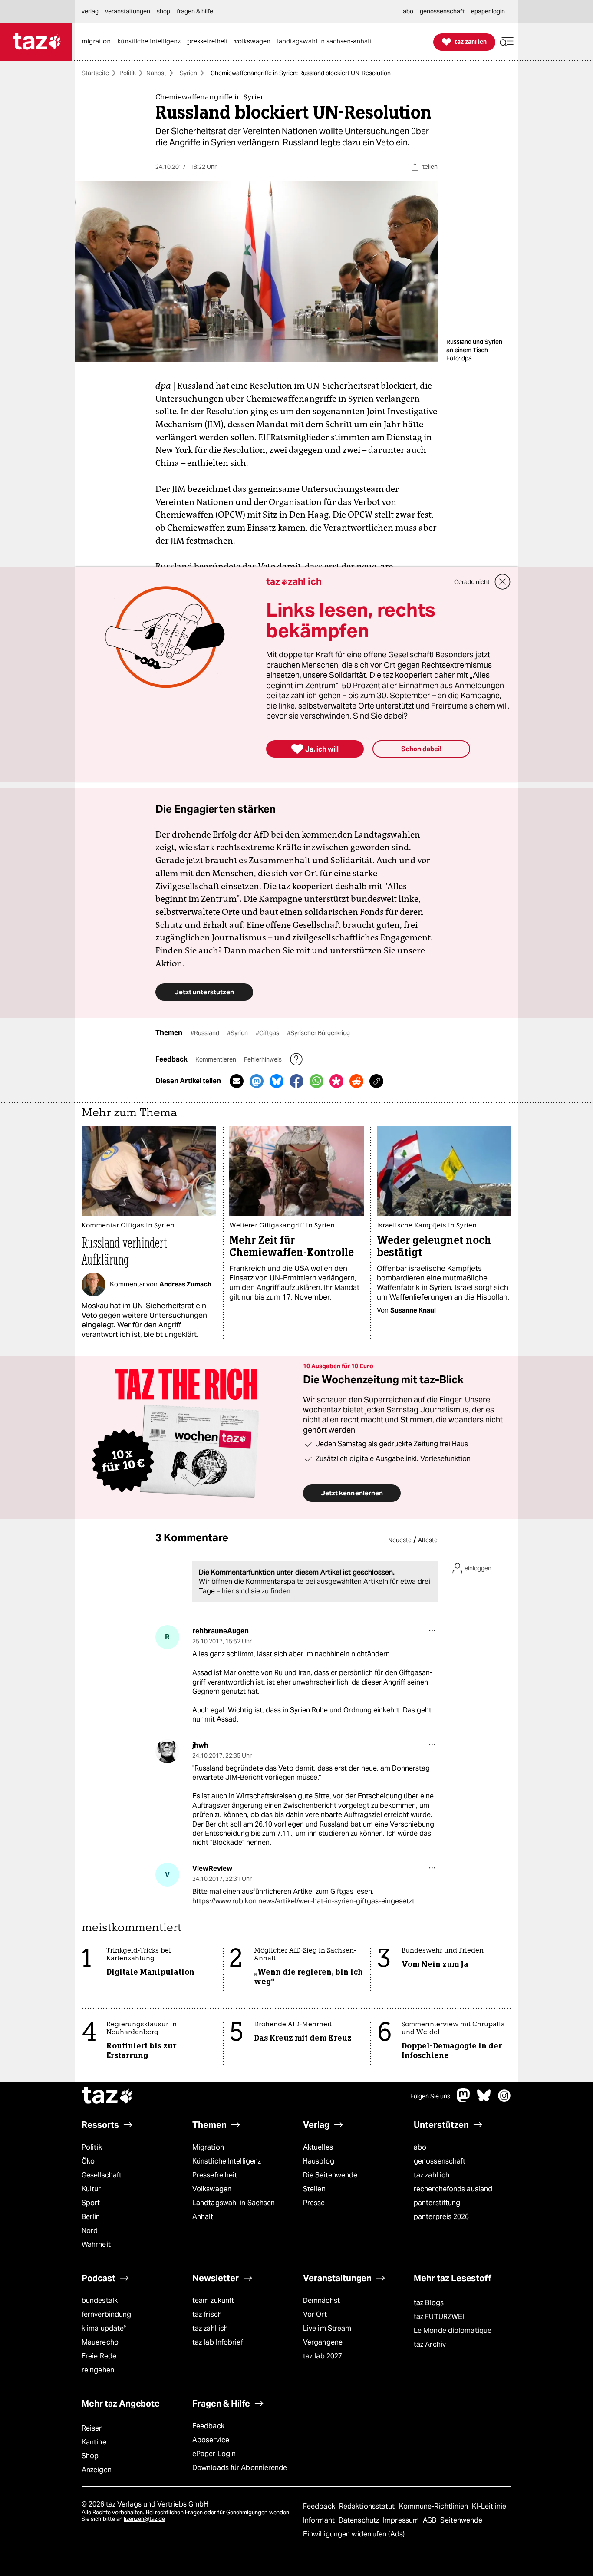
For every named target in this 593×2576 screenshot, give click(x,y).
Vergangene (323, 2342)
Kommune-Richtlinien (435, 2506)
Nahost (156, 73)
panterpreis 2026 (441, 2217)
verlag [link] (90, 11)
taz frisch (207, 2314)
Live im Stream (327, 2328)
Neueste (400, 1540)
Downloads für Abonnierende (240, 2468)
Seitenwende (461, 2520)
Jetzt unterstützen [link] (204, 992)
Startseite (95, 73)
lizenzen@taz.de (144, 2519)
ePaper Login (214, 2454)
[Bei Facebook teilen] (296, 1081)
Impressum (402, 2520)
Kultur (91, 2189)
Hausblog (319, 2161)
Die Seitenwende (330, 2175)
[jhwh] (167, 1751)
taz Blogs (429, 2303)
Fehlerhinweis (264, 1059)
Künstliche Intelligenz (227, 2161)
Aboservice (211, 2440)
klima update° (104, 2328)
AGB (430, 2520)
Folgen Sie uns (430, 2096)
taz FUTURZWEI (439, 2317)
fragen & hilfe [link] (195, 11)
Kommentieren (216, 1059)
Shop (90, 2456)
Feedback (208, 2426)
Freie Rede (99, 2356)
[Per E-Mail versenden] (237, 1081)
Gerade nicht (472, 582)
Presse (314, 2203)
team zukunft (213, 2301)
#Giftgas (268, 1033)
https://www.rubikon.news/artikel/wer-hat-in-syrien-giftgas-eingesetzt (303, 1901)
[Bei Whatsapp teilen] (316, 1081)
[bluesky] (484, 2100)
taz (108, 2096)
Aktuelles (318, 2147)
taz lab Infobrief (218, 2342)
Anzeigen (97, 2470)
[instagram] (504, 2100)
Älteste (428, 1540)
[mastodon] (464, 2100)
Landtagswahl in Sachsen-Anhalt (235, 2210)
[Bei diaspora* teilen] (336, 1081)
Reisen (92, 2428)
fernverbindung (106, 2314)
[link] (98, 42)
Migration (208, 2147)
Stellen (314, 2189)
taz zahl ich (432, 2175)
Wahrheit (96, 2245)
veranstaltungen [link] (128, 11)
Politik (128, 73)
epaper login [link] (488, 11)
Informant (320, 2520)
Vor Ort (315, 2314)
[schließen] (503, 582)
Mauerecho (100, 2342)
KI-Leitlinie (489, 2506)
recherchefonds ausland (453, 2189)
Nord (90, 2231)
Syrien (188, 73)
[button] (507, 42)
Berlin (91, 2217)
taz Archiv (430, 2344)
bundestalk (100, 2301)
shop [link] (163, 11)
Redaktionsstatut (368, 2506)
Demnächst (321, 2301)
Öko (88, 2161)
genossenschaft (440, 2161)
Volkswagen (212, 2189)
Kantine (94, 2442)
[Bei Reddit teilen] (356, 1081)
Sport (91, 2203)
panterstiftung (437, 2203)
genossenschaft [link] (442, 11)
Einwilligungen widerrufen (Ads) (354, 2534)
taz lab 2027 (323, 2356)
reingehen (98, 2370)
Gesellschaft (102, 2175)
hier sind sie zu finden (256, 1591)
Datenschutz (360, 2520)
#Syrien (238, 1033)
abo (420, 2147)
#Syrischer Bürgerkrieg (318, 1033)
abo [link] (408, 11)
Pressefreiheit (215, 2175)
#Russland (206, 1033)
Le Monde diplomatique (453, 2330)
